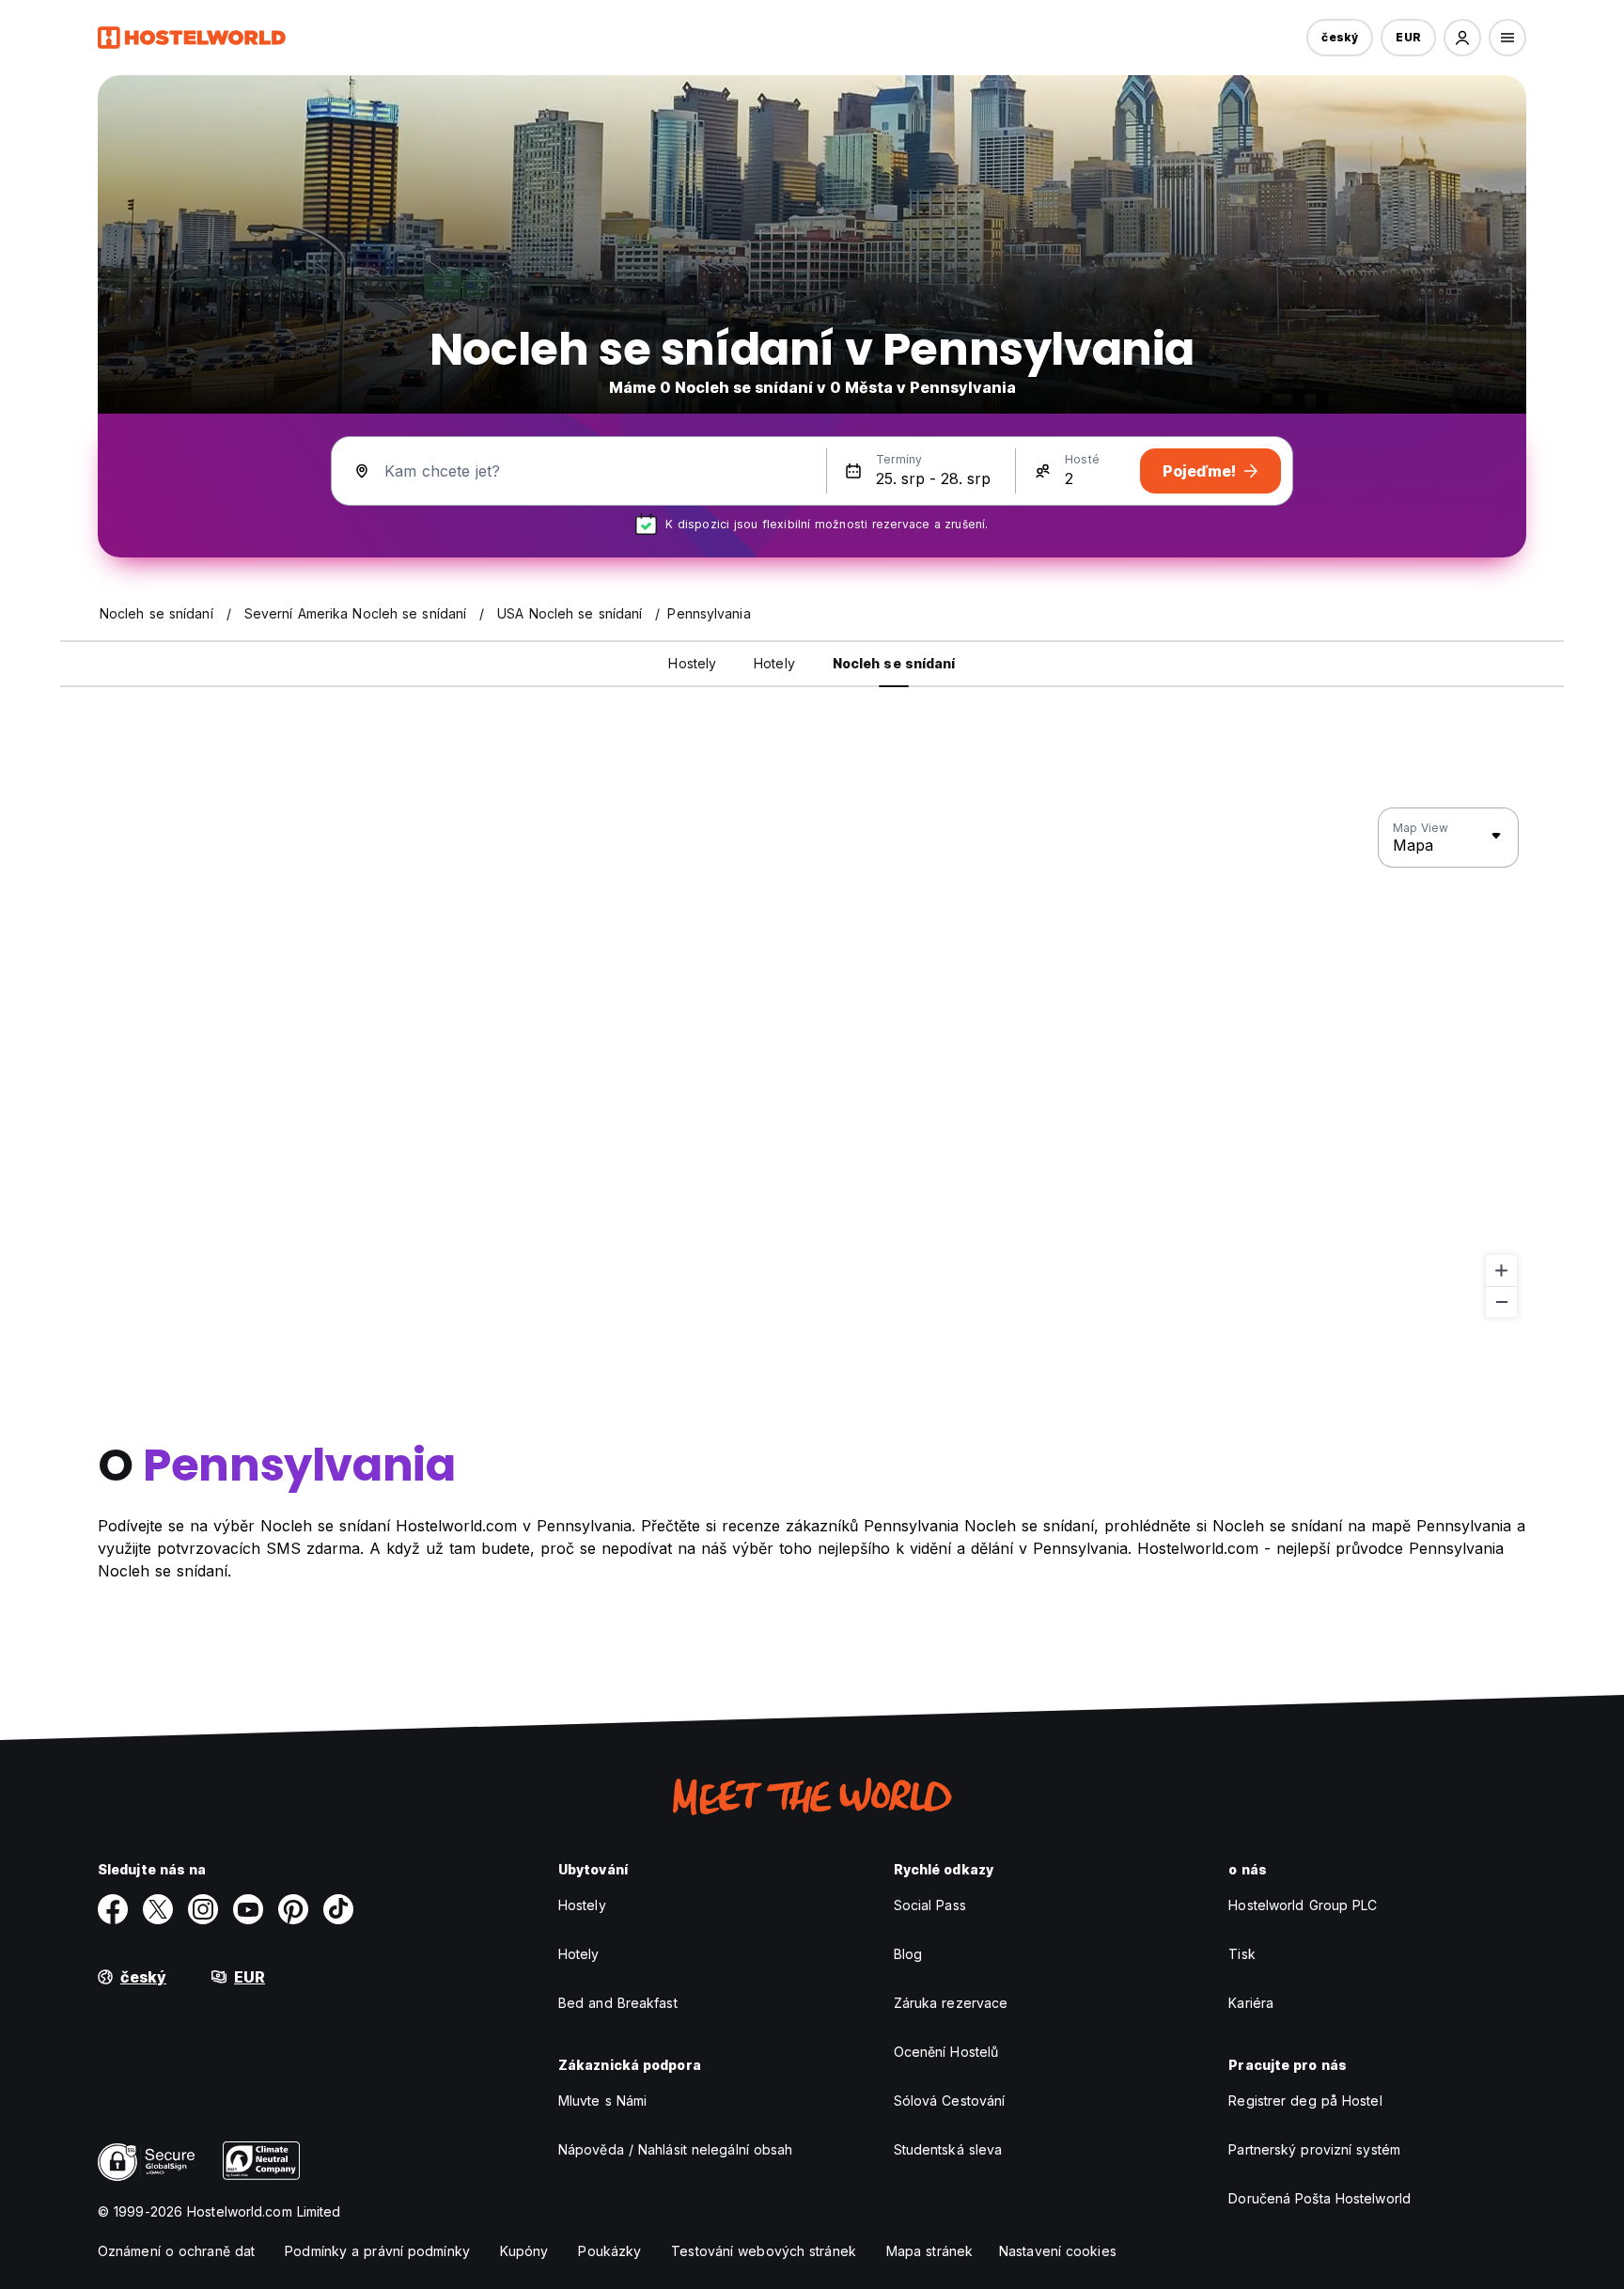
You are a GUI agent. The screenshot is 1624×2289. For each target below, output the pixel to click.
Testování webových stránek (764, 2251)
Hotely (579, 1954)
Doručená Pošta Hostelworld (1319, 2198)
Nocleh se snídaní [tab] (894, 663)
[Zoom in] (1501, 1270)
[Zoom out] (1501, 1301)
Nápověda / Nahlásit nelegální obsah (676, 2149)
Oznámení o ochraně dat (176, 2251)
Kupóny (524, 2251)
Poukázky (609, 2251)
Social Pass (930, 1905)
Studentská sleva (948, 2149)
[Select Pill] (1462, 38)
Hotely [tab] (774, 663)
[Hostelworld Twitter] (158, 1909)
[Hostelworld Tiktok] (338, 1909)
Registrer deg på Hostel (1305, 2101)
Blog (908, 1954)
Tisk (1241, 1954)
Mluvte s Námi (602, 2101)
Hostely (582, 1905)
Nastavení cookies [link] (1058, 2251)
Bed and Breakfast (618, 2003)
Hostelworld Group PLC (1303, 1905)
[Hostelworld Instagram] (203, 1909)
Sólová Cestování (950, 2101)
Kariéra (1251, 2003)
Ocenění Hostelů (946, 2052)
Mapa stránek (929, 2251)
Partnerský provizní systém (1314, 2149)
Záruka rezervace (951, 2003)
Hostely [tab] (692, 663)
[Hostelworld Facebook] (113, 1909)
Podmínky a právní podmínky (377, 2251)
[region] (812, 1063)
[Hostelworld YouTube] (248, 1909)
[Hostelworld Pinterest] (293, 1909)
